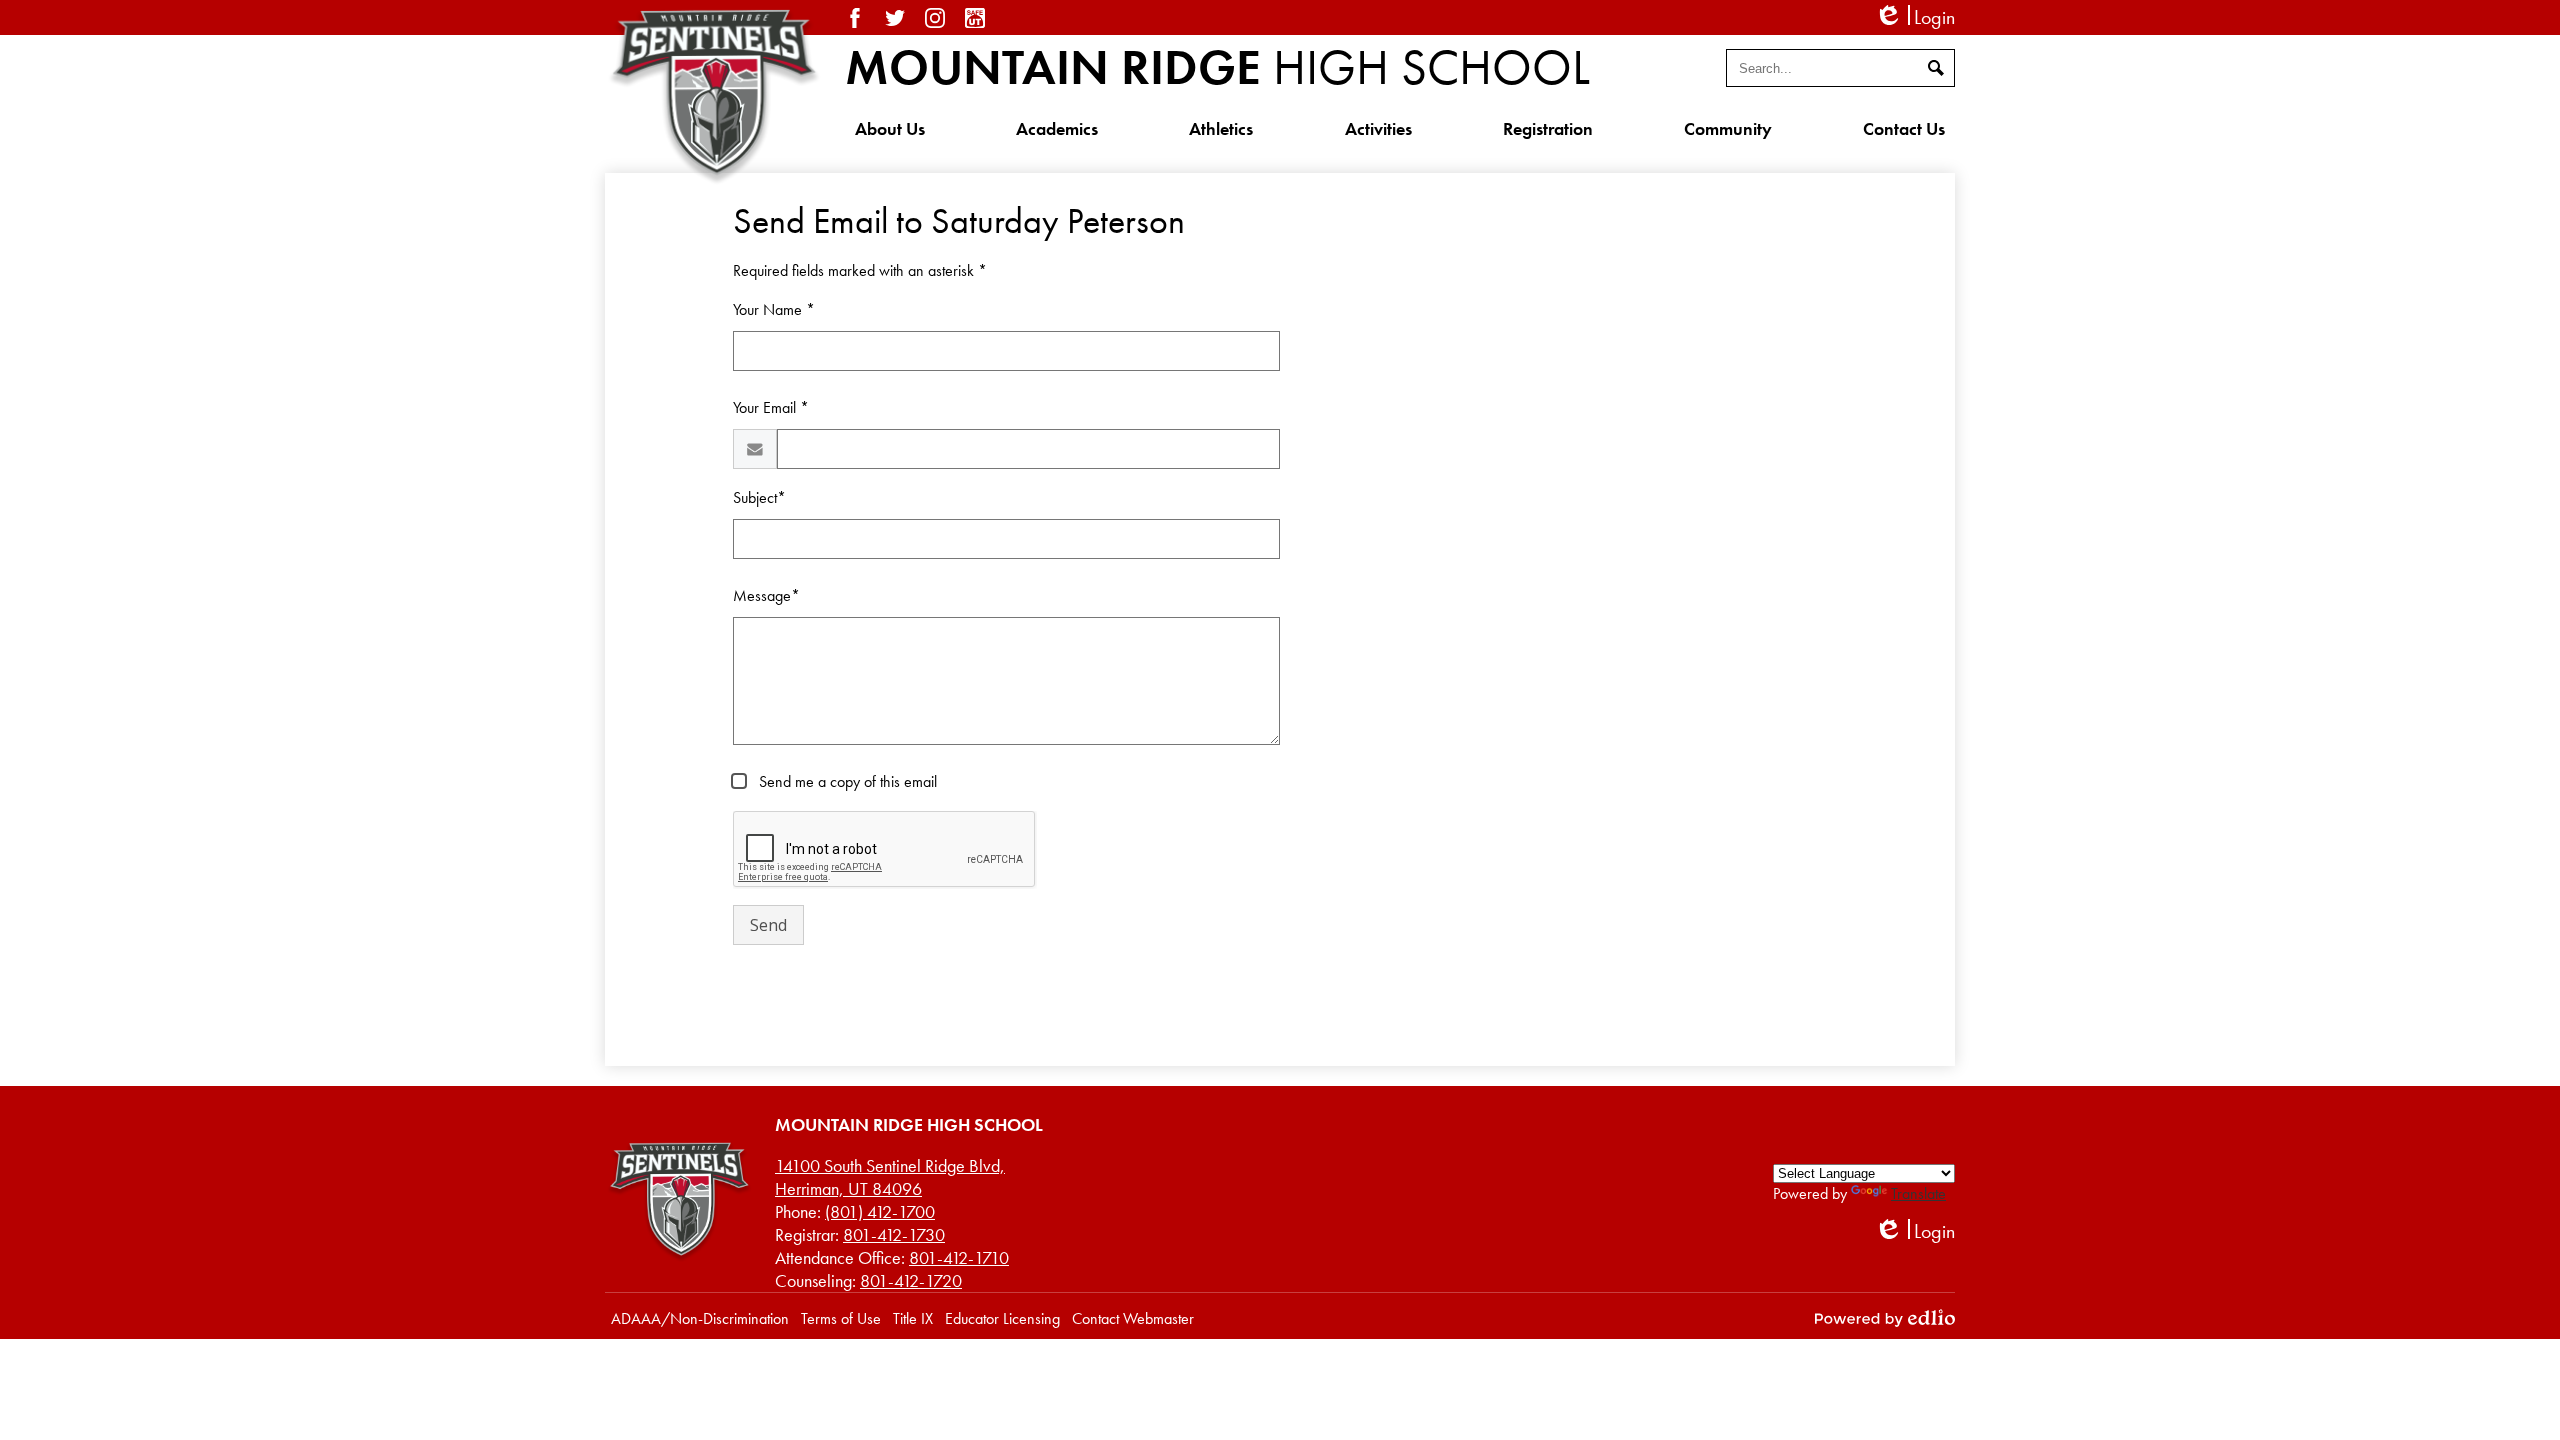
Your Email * (771, 407)
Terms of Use (841, 1318)
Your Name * (774, 309)
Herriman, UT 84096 (890, 1177)
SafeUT (975, 18)
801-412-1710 (959, 1257)
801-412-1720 (911, 1280)
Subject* (759, 497)
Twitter (895, 18)
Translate (1918, 1193)
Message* (766, 595)
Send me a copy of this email (846, 781)
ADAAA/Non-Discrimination (700, 1318)
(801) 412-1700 (880, 1211)
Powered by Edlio (1885, 1318)
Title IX (913, 1318)
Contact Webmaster (1133, 1318)
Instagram (935, 18)
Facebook (855, 18)
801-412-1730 (894, 1234)
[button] (890, 128)
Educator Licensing (1002, 1318)
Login (1914, 17)
